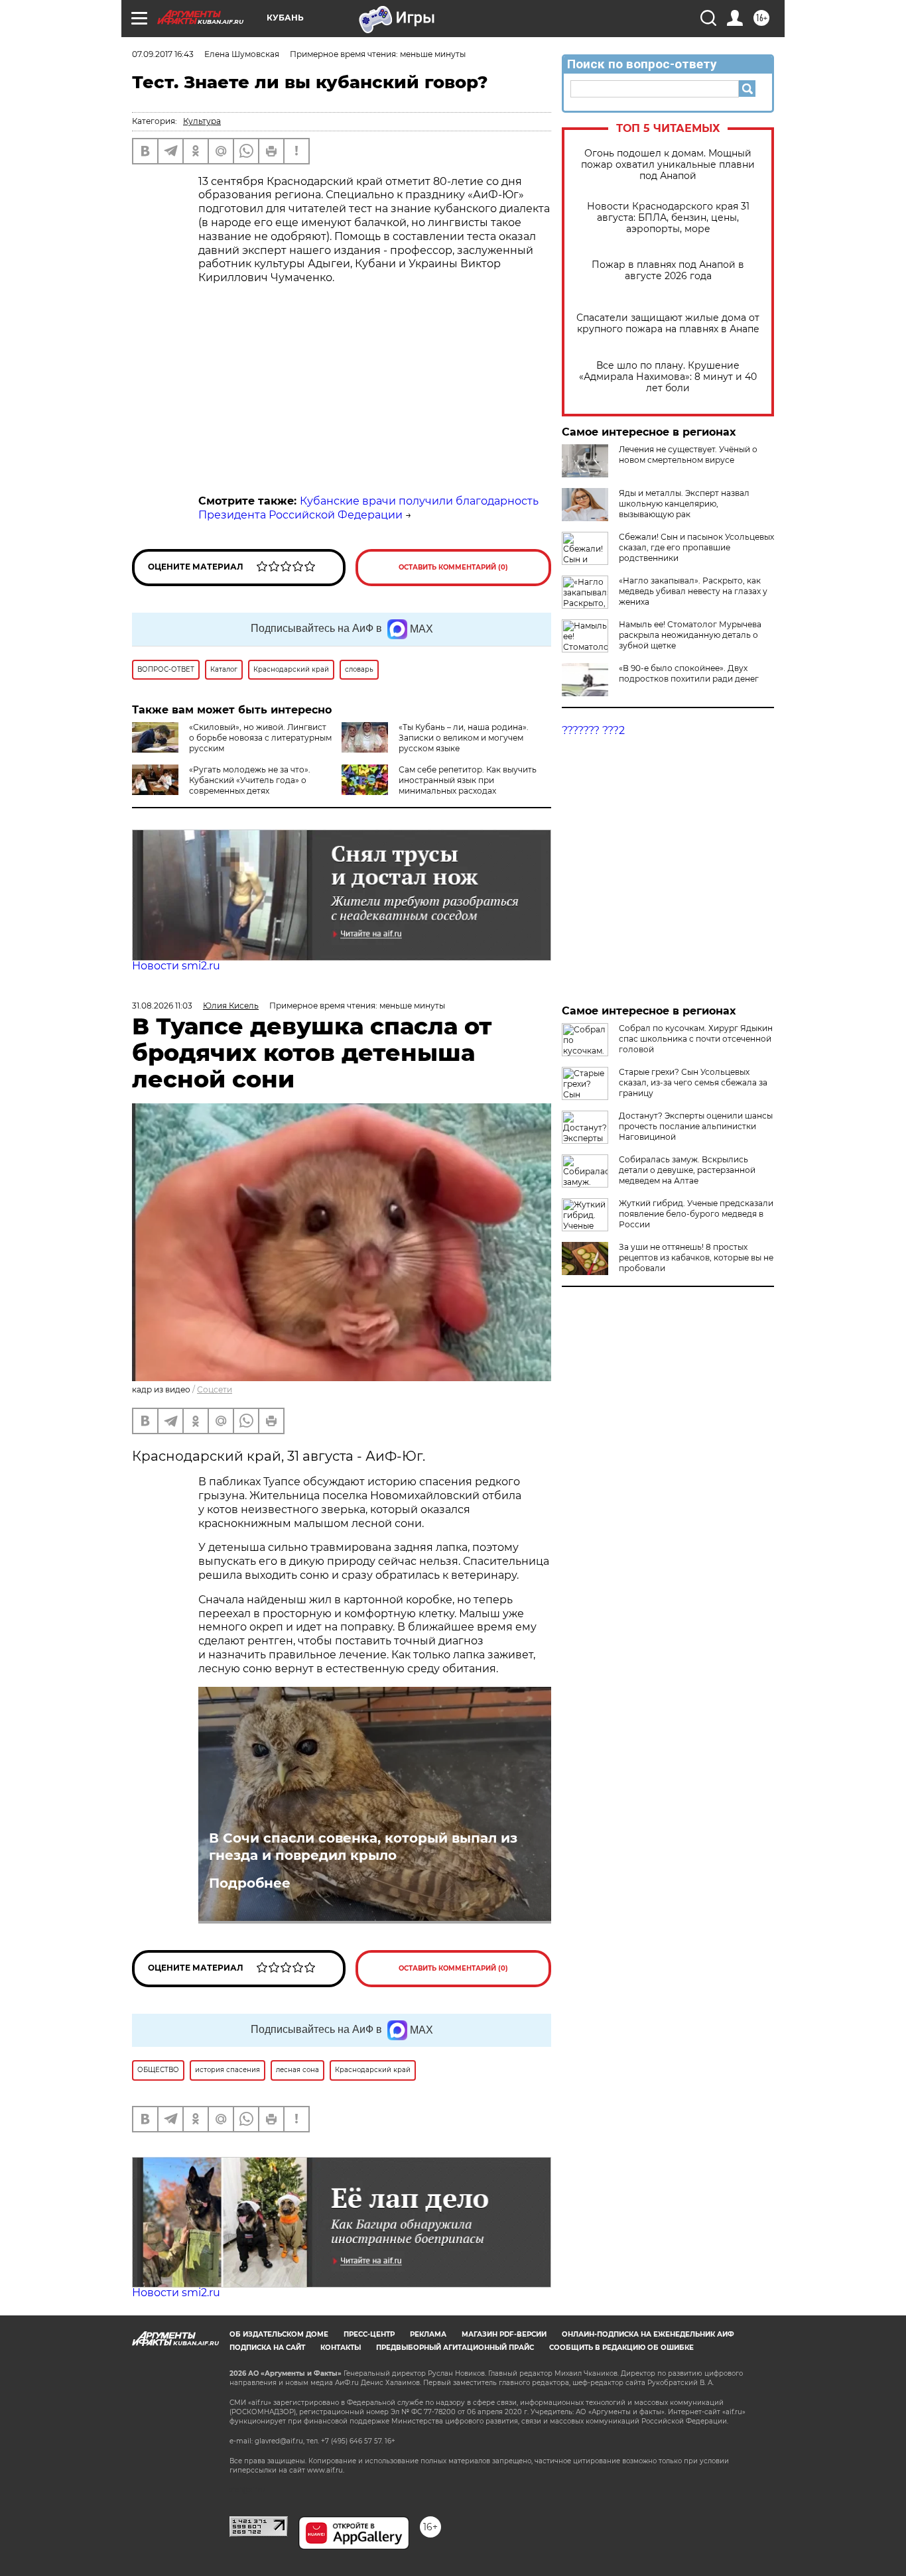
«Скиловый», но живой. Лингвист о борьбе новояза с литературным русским (260, 738)
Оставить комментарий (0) (453, 567)
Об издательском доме (279, 2334)
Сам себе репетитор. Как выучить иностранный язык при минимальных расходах (468, 780)
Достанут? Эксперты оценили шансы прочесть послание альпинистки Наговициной (696, 1126)
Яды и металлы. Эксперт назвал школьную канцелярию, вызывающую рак (684, 504)
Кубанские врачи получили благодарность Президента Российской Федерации (368, 508)
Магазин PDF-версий (504, 2334)
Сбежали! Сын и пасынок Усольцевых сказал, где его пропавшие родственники (696, 547)
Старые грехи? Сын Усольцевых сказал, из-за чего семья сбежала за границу (693, 1082)
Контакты (341, 2348)
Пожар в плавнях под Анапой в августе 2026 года (668, 271)
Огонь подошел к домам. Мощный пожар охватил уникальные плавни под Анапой (668, 165)
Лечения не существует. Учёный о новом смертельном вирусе (688, 455)
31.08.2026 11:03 (162, 1006)
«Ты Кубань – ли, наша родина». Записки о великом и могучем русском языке (464, 738)
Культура (202, 121)
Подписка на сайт (267, 2348)
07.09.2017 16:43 (163, 54)
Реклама (428, 2334)
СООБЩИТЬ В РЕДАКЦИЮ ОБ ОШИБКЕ (621, 2348)
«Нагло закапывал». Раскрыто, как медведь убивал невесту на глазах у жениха (693, 591)
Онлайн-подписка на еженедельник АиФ (648, 2334)
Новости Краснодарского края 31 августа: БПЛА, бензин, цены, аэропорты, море (668, 218)
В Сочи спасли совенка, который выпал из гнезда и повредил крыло (363, 1847)
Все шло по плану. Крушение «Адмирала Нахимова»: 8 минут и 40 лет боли (668, 377)
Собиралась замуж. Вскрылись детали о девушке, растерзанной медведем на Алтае (687, 1170)
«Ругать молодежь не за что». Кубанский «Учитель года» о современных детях (250, 780)
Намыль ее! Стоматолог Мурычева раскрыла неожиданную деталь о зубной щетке (690, 635)
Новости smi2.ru (176, 966)
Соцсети (215, 1389)
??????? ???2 (593, 730)
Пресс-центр (369, 2334)
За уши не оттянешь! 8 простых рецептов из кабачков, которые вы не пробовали (696, 1257)
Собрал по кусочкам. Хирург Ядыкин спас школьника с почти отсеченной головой (696, 1039)
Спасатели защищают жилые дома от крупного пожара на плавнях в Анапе (668, 324)
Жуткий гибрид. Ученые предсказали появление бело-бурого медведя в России (696, 1214)
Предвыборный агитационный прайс (455, 2348)
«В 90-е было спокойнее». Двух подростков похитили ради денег (689, 673)
